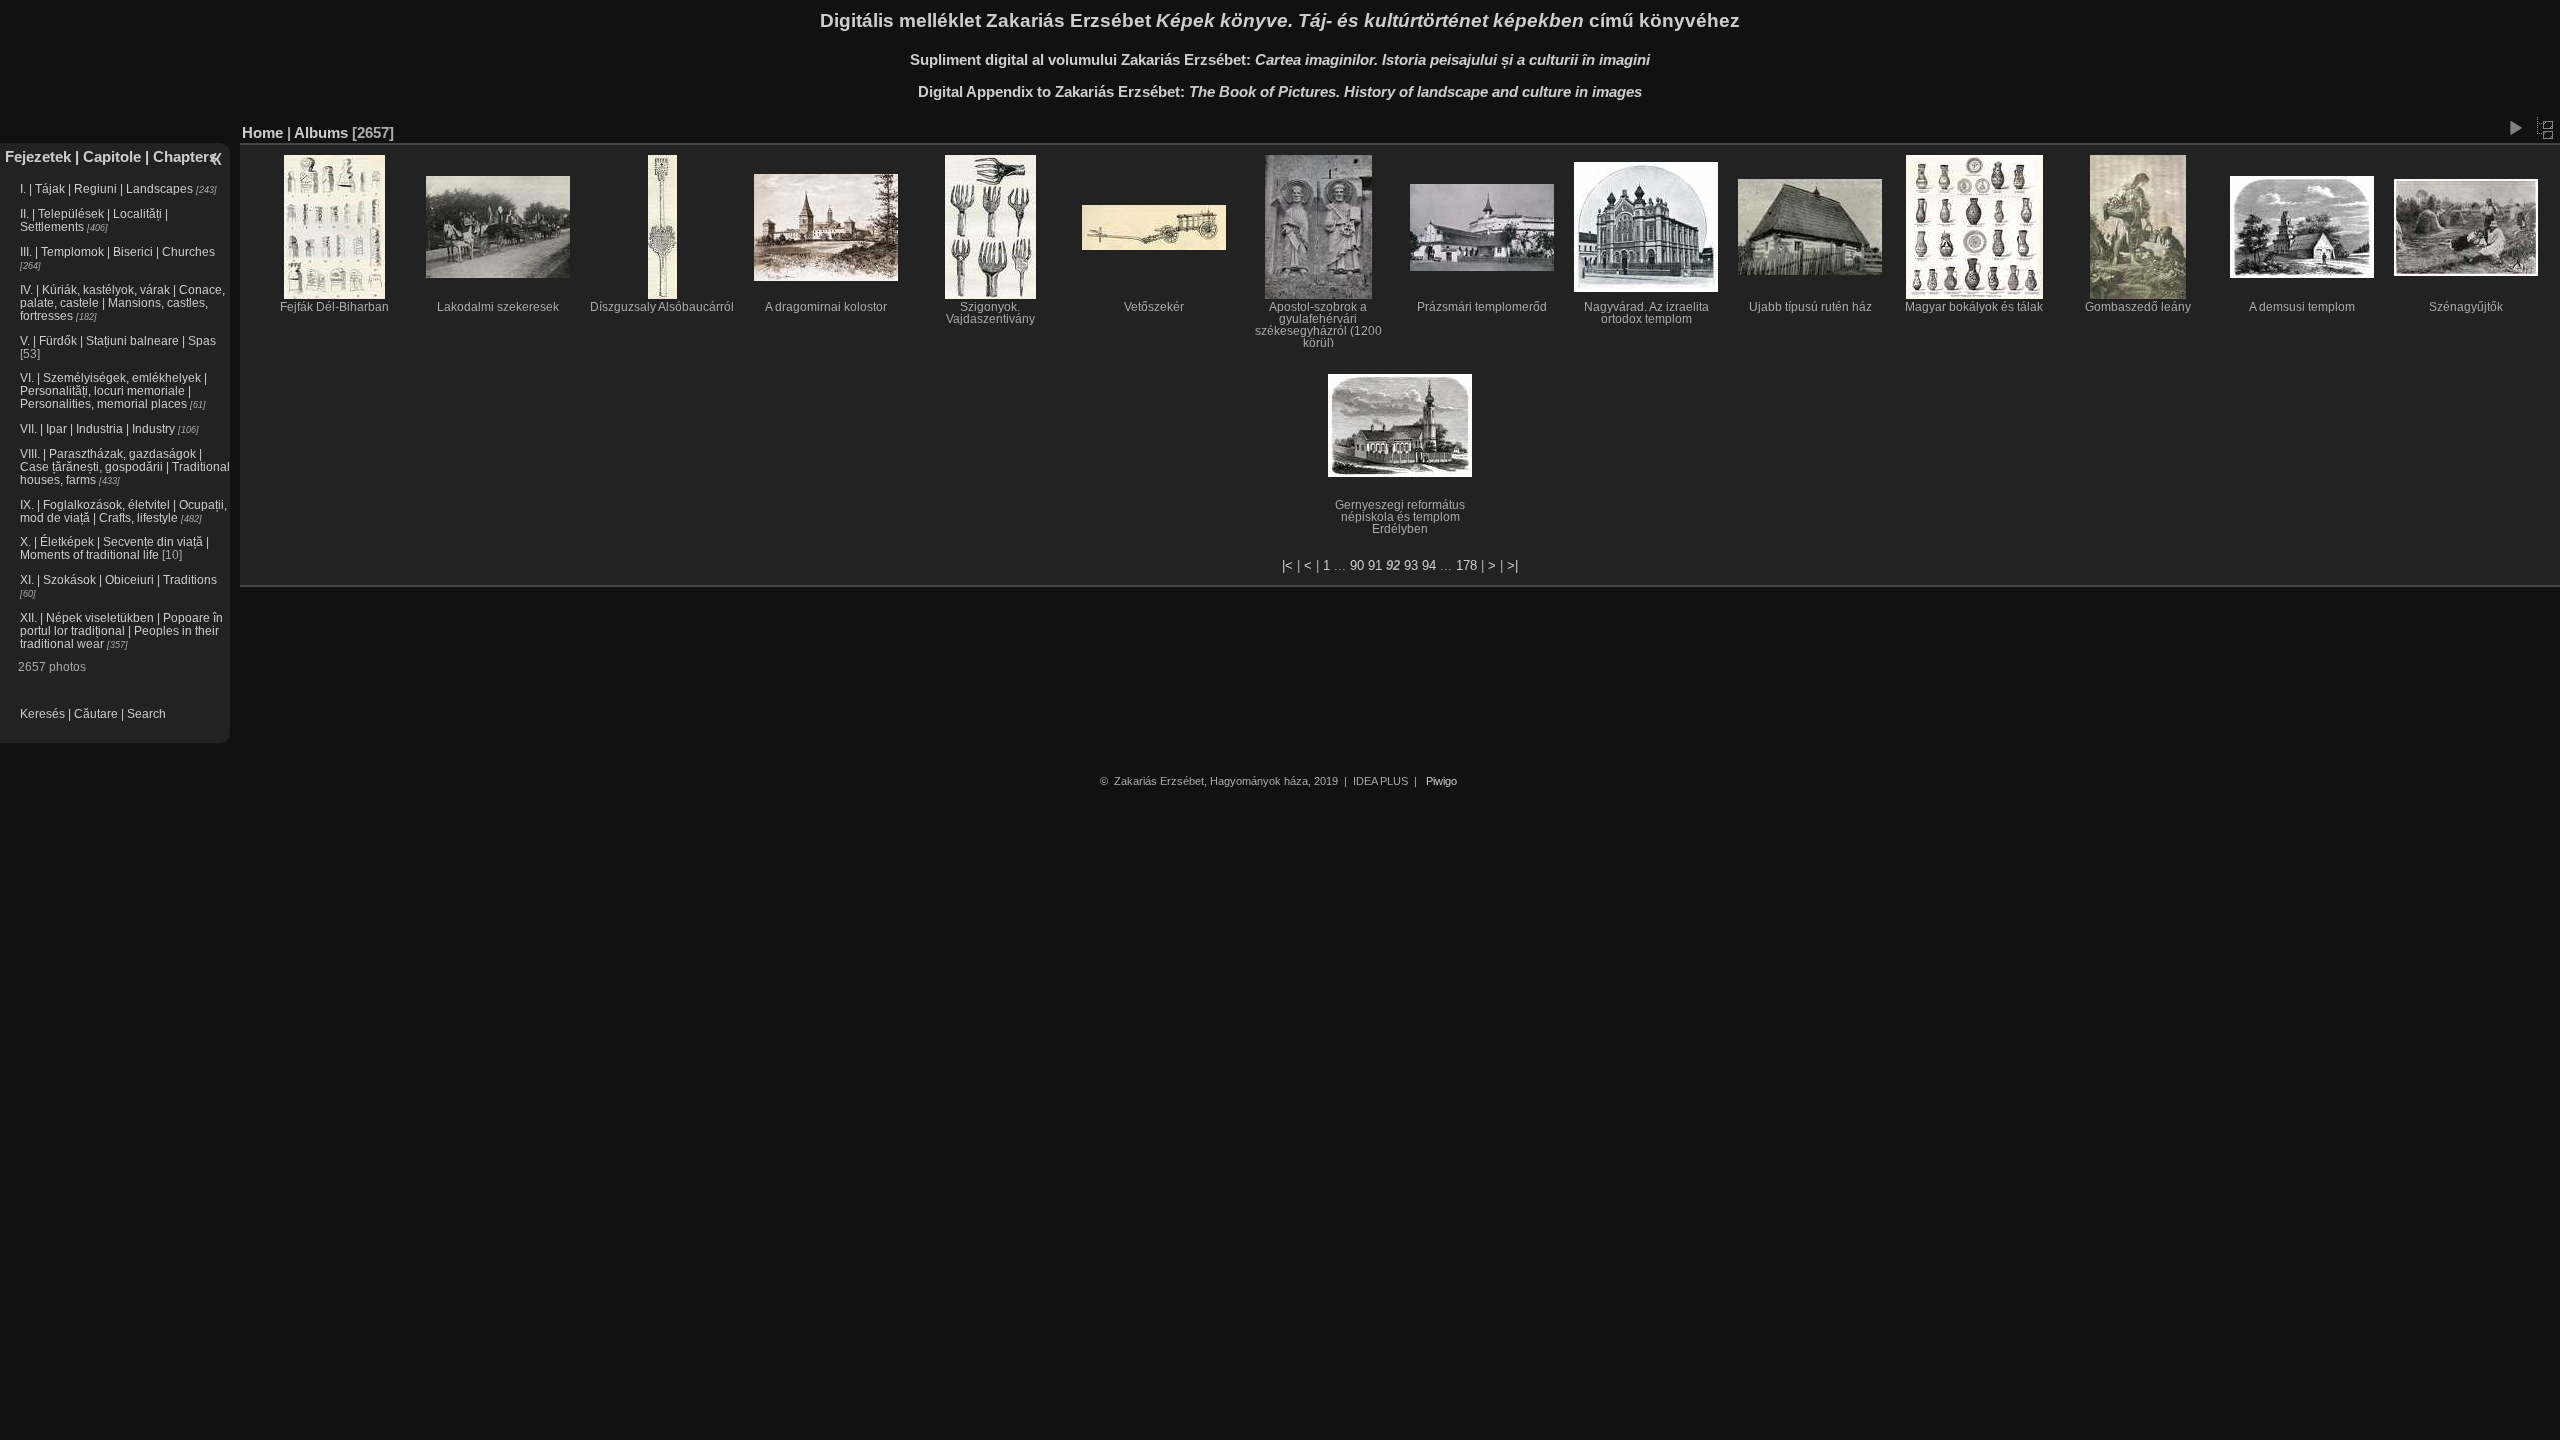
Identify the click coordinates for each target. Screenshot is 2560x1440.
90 (1357, 565)
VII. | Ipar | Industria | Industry (97, 428)
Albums (321, 132)
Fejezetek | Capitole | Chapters (111, 156)
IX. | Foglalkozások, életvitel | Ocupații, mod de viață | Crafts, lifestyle (123, 511)
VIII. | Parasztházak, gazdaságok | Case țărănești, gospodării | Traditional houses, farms (125, 466)
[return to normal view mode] (2545, 128)
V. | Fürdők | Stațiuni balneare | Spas (118, 340)
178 (1466, 565)
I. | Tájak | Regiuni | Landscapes (106, 188)
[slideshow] (2515, 128)
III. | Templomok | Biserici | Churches (117, 251)
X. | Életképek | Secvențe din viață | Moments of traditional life (114, 548)
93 (1411, 565)
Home (262, 132)
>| (1512, 565)
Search (146, 713)
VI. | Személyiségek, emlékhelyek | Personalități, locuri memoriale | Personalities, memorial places (113, 390)
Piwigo (1441, 781)
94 (1429, 565)
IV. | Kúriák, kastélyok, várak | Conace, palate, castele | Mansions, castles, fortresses (122, 302)
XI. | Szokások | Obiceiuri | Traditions (118, 579)
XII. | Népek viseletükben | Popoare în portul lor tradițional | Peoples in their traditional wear (121, 630)
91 (1375, 565)
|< (1287, 565)
